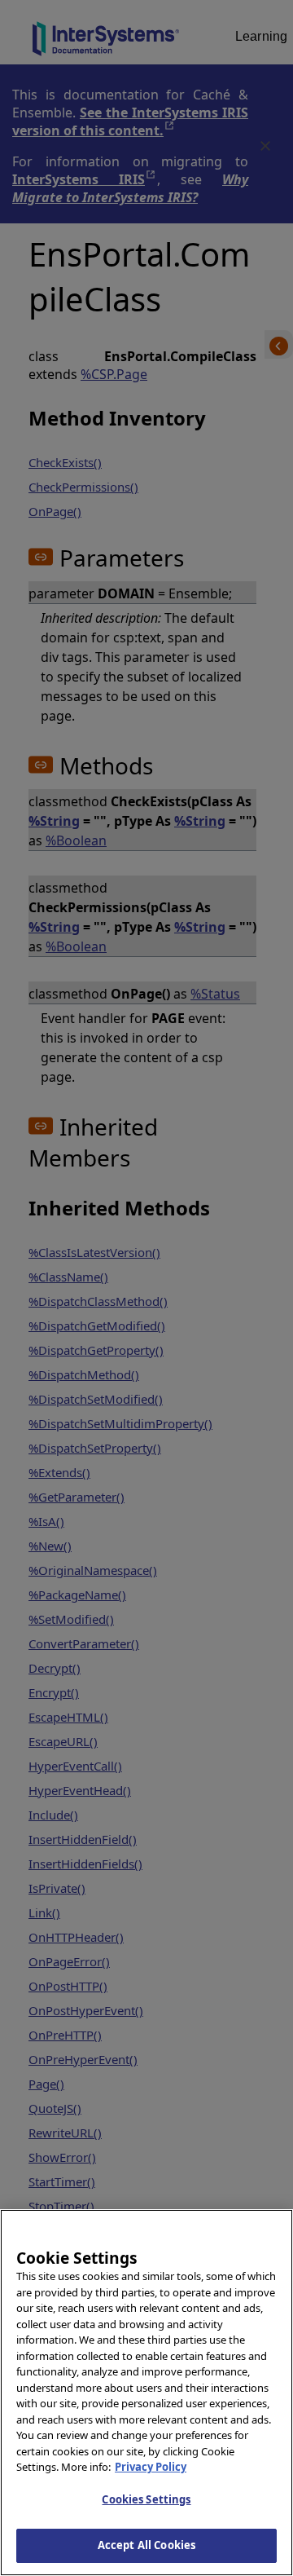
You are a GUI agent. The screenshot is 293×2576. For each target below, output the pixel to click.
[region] (146, 2393)
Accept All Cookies (146, 2545)
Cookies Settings (146, 2499)
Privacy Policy (151, 2467)
